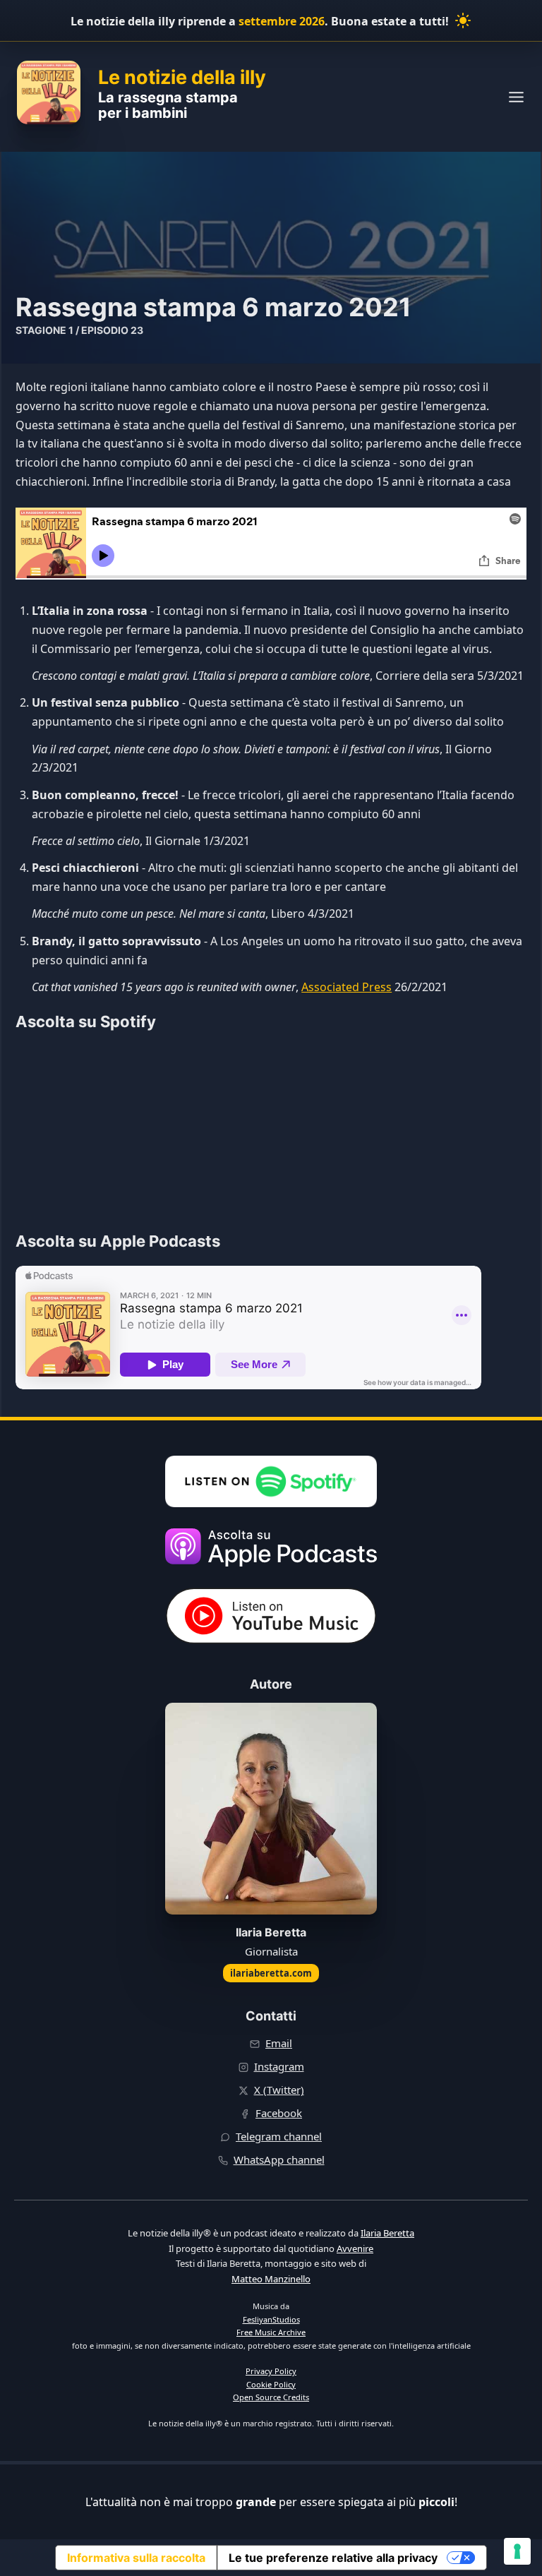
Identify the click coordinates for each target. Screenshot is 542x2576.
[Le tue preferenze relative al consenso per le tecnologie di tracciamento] (517, 2551)
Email (279, 2043)
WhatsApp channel (279, 2159)
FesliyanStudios (271, 2319)
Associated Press (347, 987)
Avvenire (355, 2248)
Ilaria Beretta (387, 2233)
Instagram (279, 2066)
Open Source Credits (271, 2397)
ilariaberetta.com (271, 1973)
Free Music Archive (271, 2332)
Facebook (279, 2113)
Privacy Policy (271, 2371)
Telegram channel (279, 2136)
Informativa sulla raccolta (136, 2558)
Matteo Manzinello (271, 2279)
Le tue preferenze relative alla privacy (333, 2558)
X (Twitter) (279, 2090)
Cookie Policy (271, 2384)
